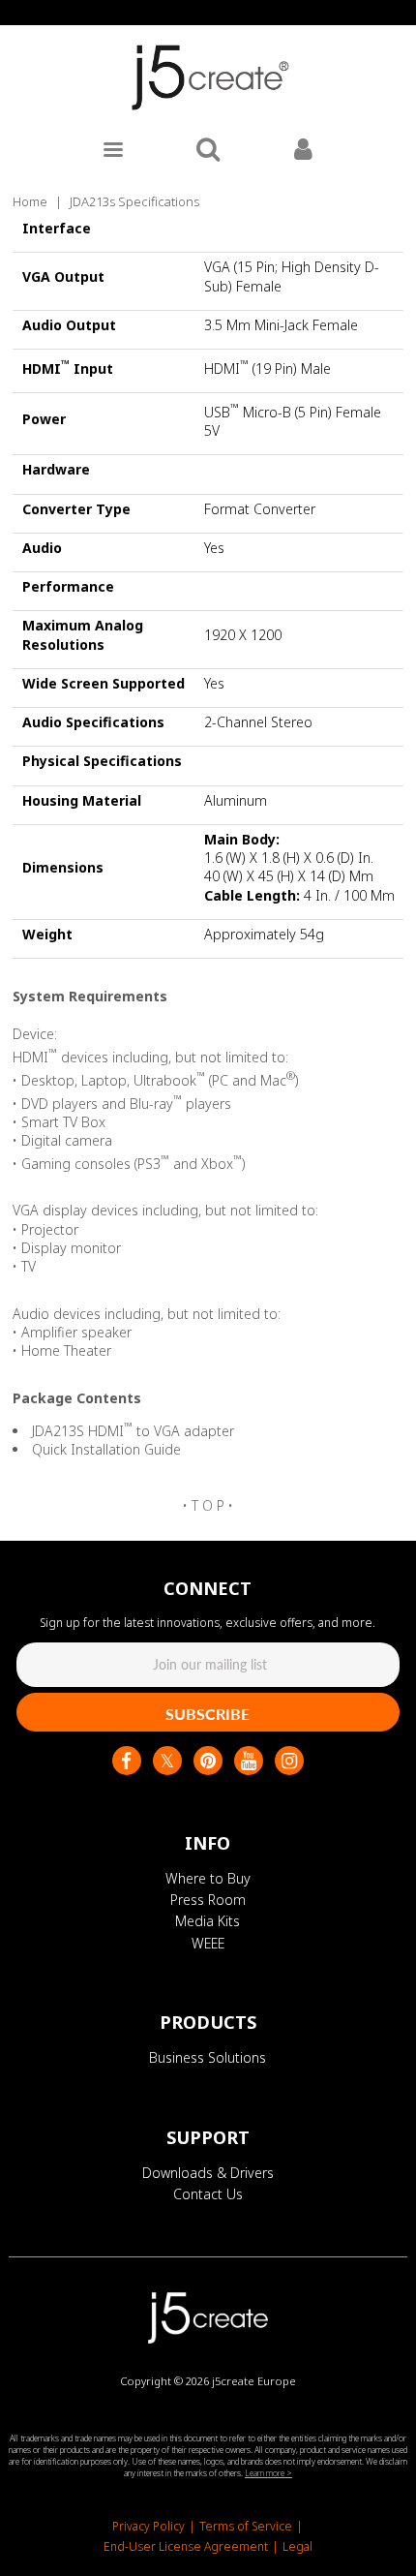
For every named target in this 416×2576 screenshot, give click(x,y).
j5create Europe (254, 2381)
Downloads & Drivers (208, 2173)
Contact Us (208, 2194)
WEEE (208, 1943)
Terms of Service (246, 2526)
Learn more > (268, 2473)
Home (30, 201)
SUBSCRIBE (208, 1714)
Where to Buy (208, 1878)
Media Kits (208, 1921)
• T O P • (208, 1505)
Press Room (208, 1900)
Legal (297, 2546)
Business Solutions (208, 2057)
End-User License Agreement (186, 2546)
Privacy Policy (149, 2526)
